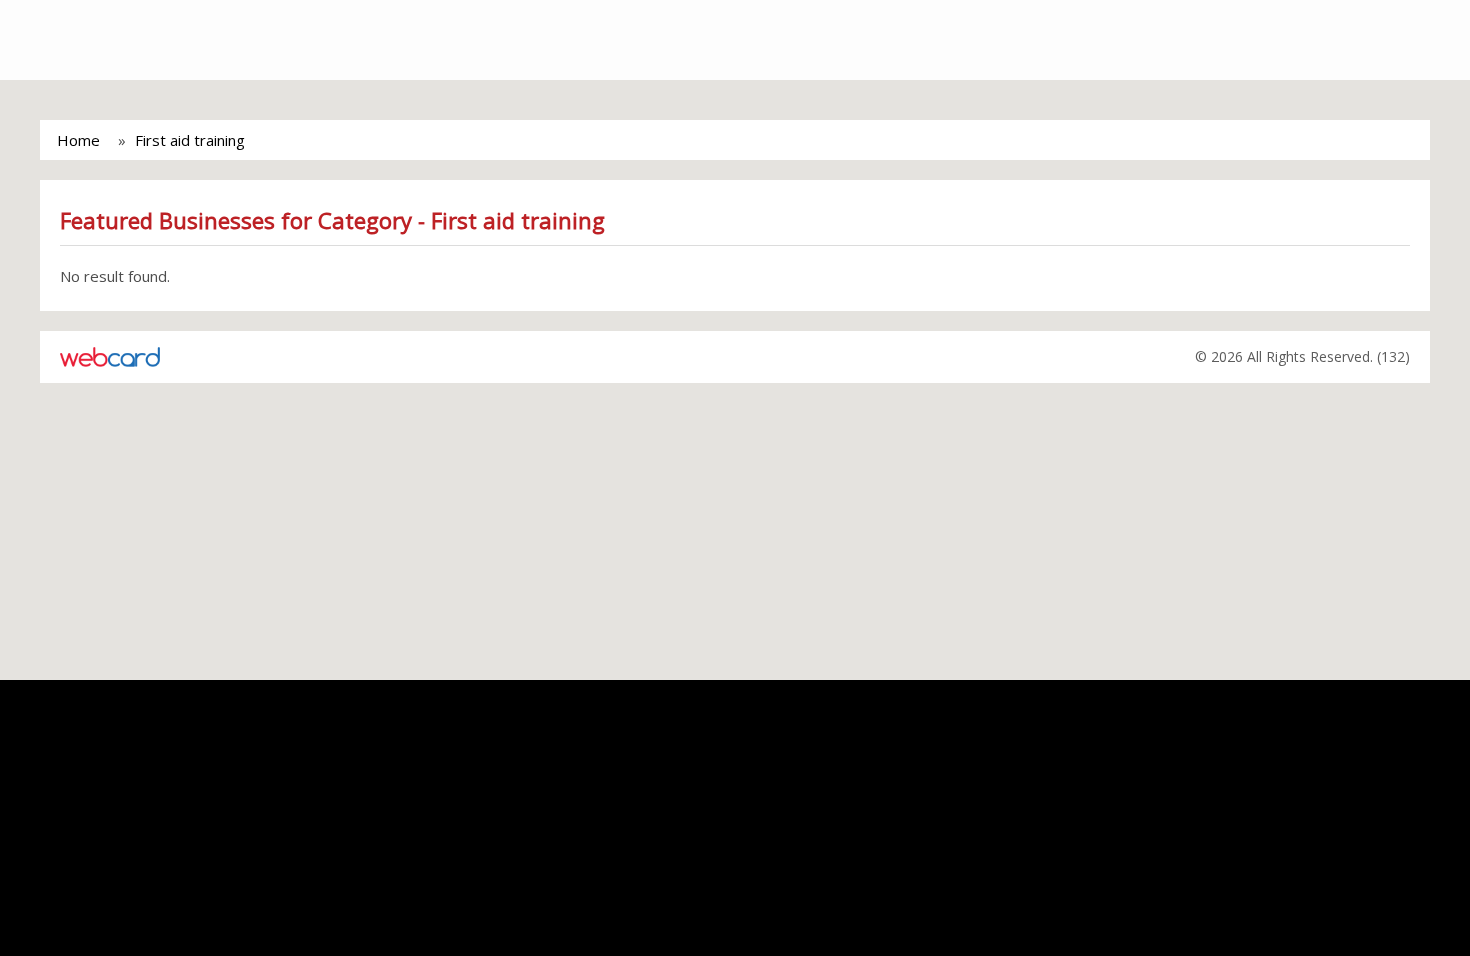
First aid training (190, 140)
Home (78, 140)
